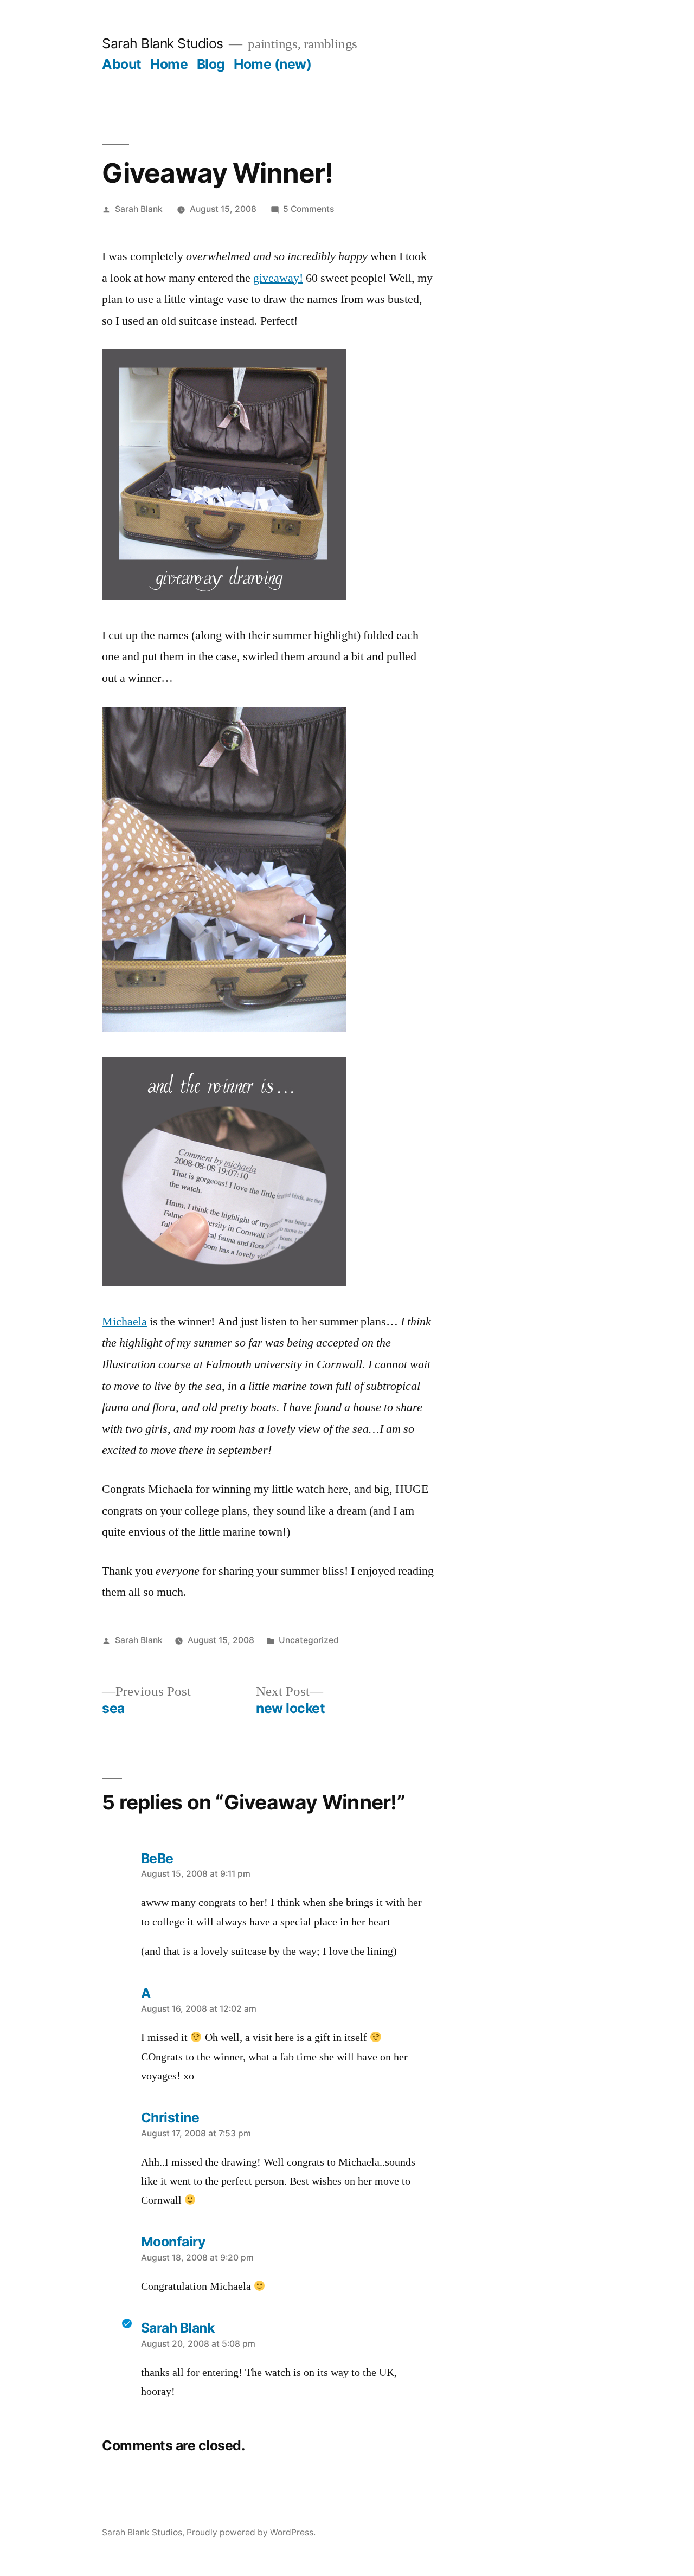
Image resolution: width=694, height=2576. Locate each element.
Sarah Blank (139, 209)
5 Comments (309, 209)
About (122, 64)
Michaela (124, 1322)
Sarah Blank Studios (163, 43)
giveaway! (278, 278)
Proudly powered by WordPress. (251, 2532)
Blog (211, 64)
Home (169, 64)
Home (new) (272, 64)
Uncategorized (309, 1640)
